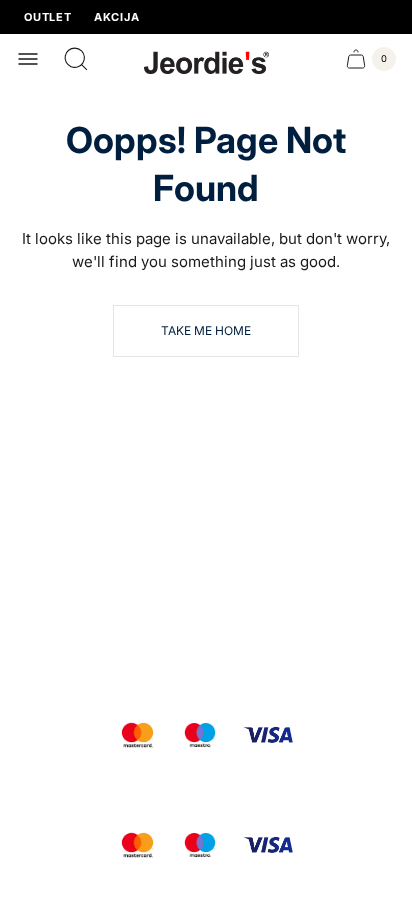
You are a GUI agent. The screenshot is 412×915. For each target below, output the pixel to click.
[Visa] (268, 735)
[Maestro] (200, 735)
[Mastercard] (137, 735)
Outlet (48, 17)
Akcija (117, 17)
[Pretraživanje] (76, 59)
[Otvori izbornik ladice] (28, 59)
